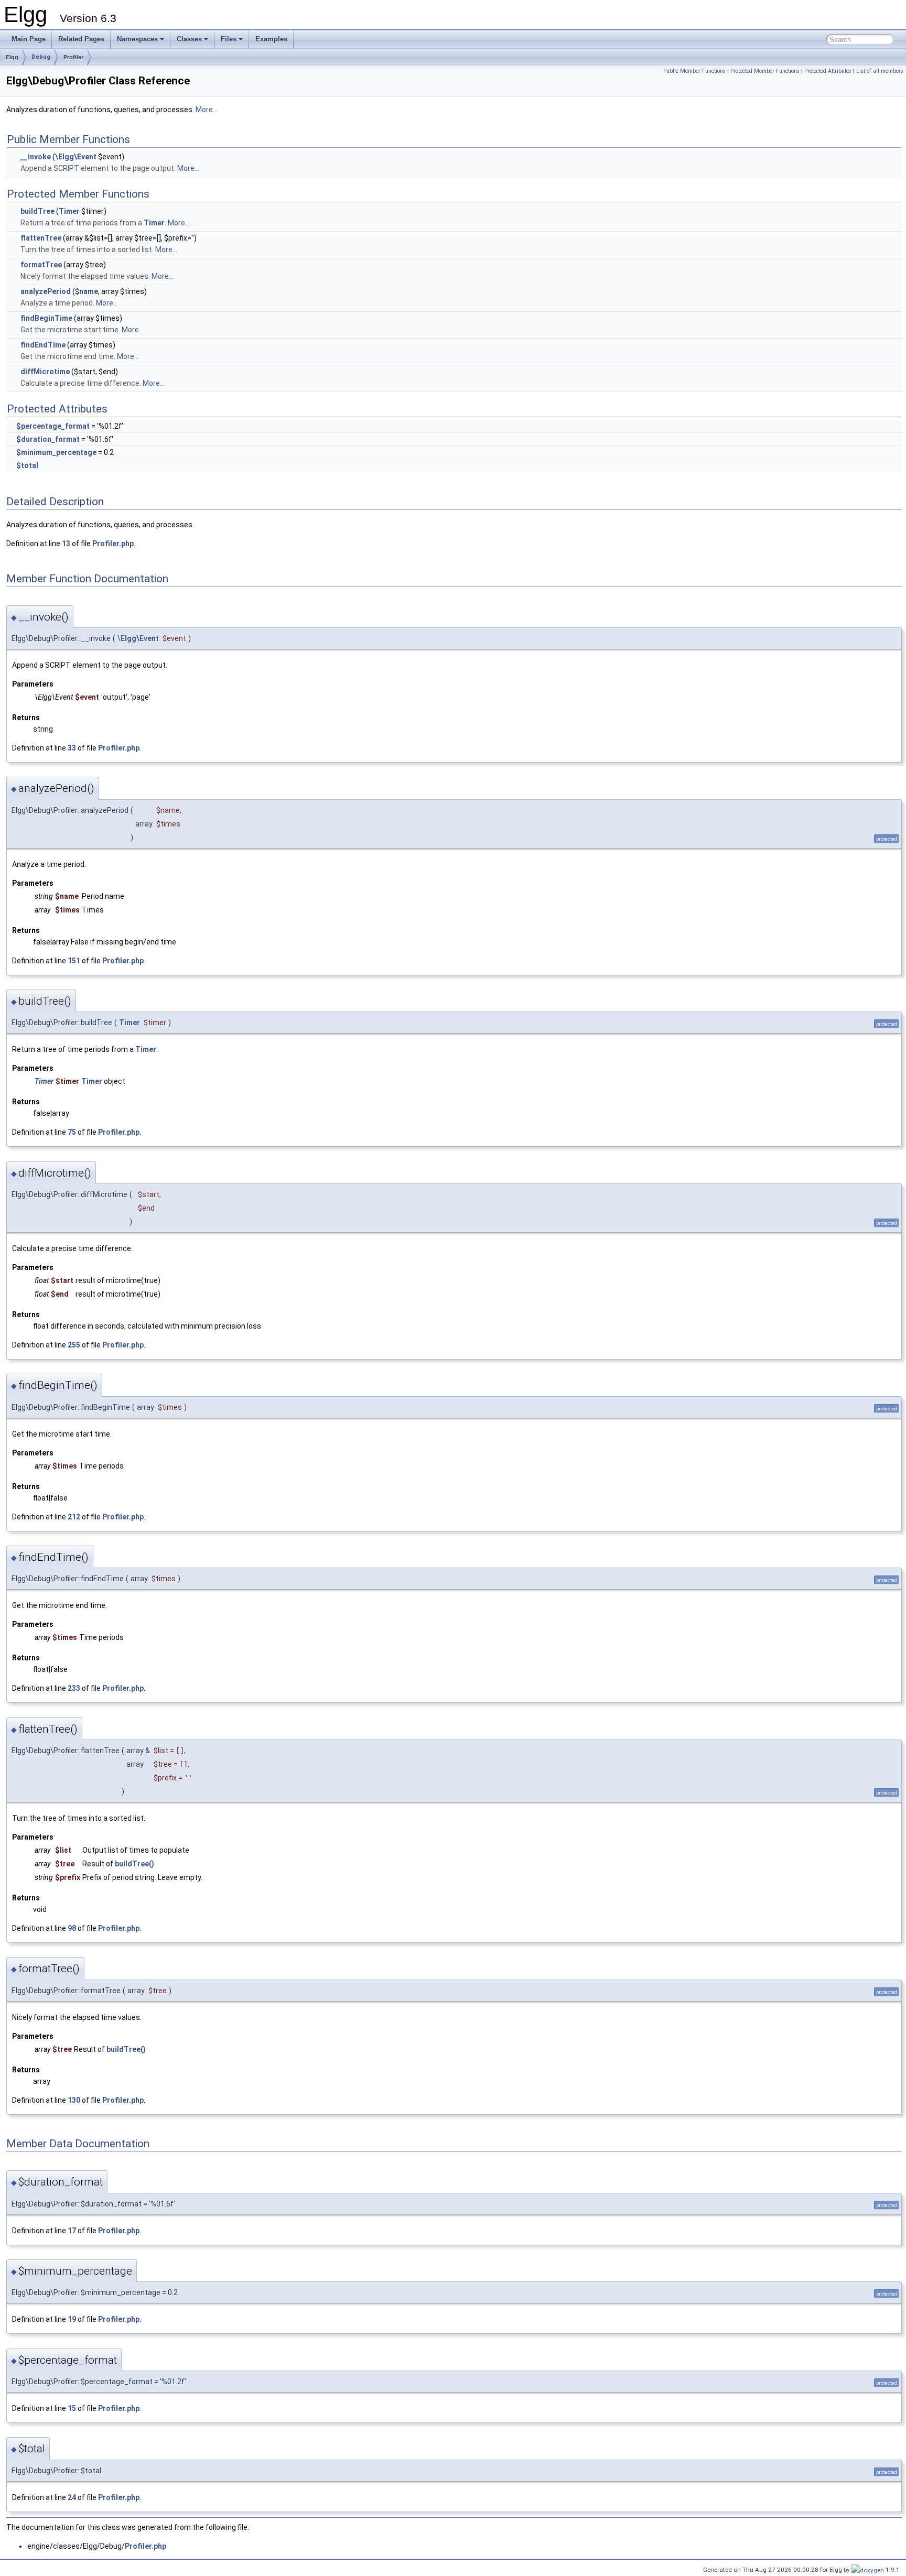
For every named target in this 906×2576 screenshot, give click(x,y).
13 (66, 544)
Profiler (73, 57)
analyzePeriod (46, 291)
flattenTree (41, 238)
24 (72, 2497)
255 (74, 1345)
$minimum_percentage (56, 452)
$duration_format (48, 439)
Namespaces (137, 39)
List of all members (880, 71)
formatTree (41, 265)
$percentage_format (53, 426)
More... (207, 110)
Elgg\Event (77, 157)
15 (72, 2408)
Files (229, 39)
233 (74, 1688)
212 (74, 1517)
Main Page (29, 39)
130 (74, 2100)
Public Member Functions (694, 71)
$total (27, 465)
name (89, 291)
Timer (69, 211)
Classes (189, 39)
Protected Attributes (828, 71)
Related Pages (81, 39)
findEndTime (43, 345)
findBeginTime (46, 318)
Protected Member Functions (765, 71)
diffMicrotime (45, 372)
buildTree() (134, 1864)
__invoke (36, 157)
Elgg (12, 57)
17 (72, 2231)
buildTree (37, 211)
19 (72, 2319)
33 (72, 748)
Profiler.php (113, 544)
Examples (271, 39)
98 (72, 1928)
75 (72, 1132)
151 (74, 961)
